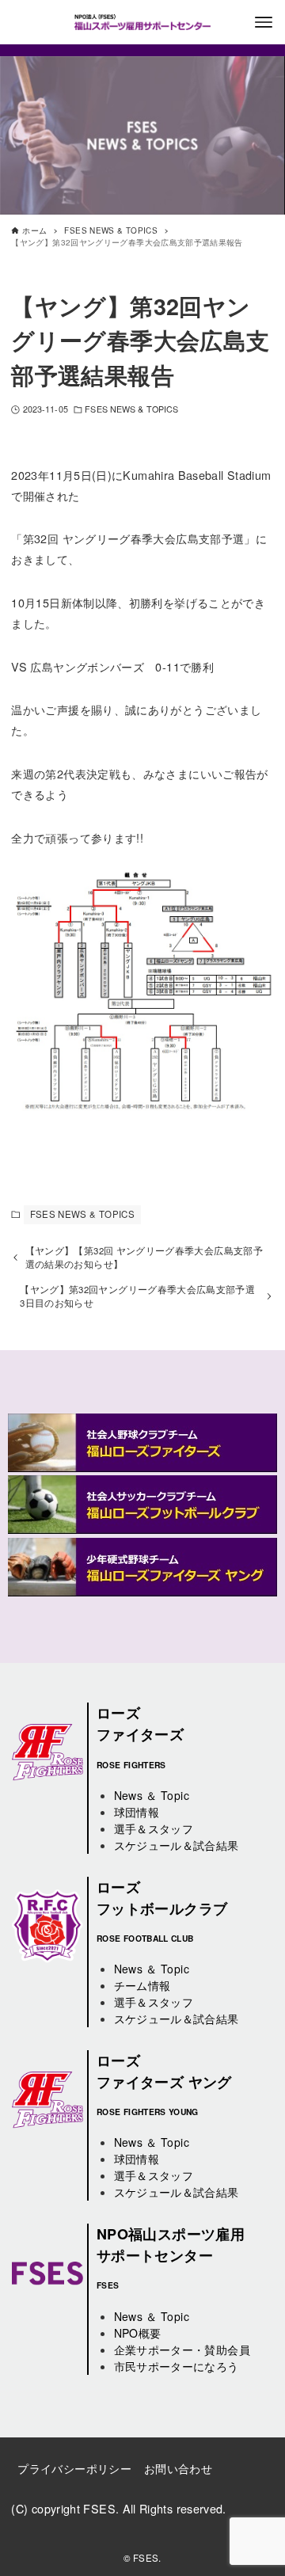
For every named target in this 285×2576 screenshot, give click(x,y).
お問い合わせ (178, 2468)
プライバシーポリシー (74, 2468)
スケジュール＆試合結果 (177, 1845)
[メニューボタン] (264, 22)
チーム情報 (142, 1985)
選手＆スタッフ (154, 1828)
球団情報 (137, 1812)
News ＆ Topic (152, 1795)
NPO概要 (138, 2333)
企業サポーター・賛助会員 (182, 2350)
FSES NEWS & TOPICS (131, 409)
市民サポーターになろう (177, 2366)
